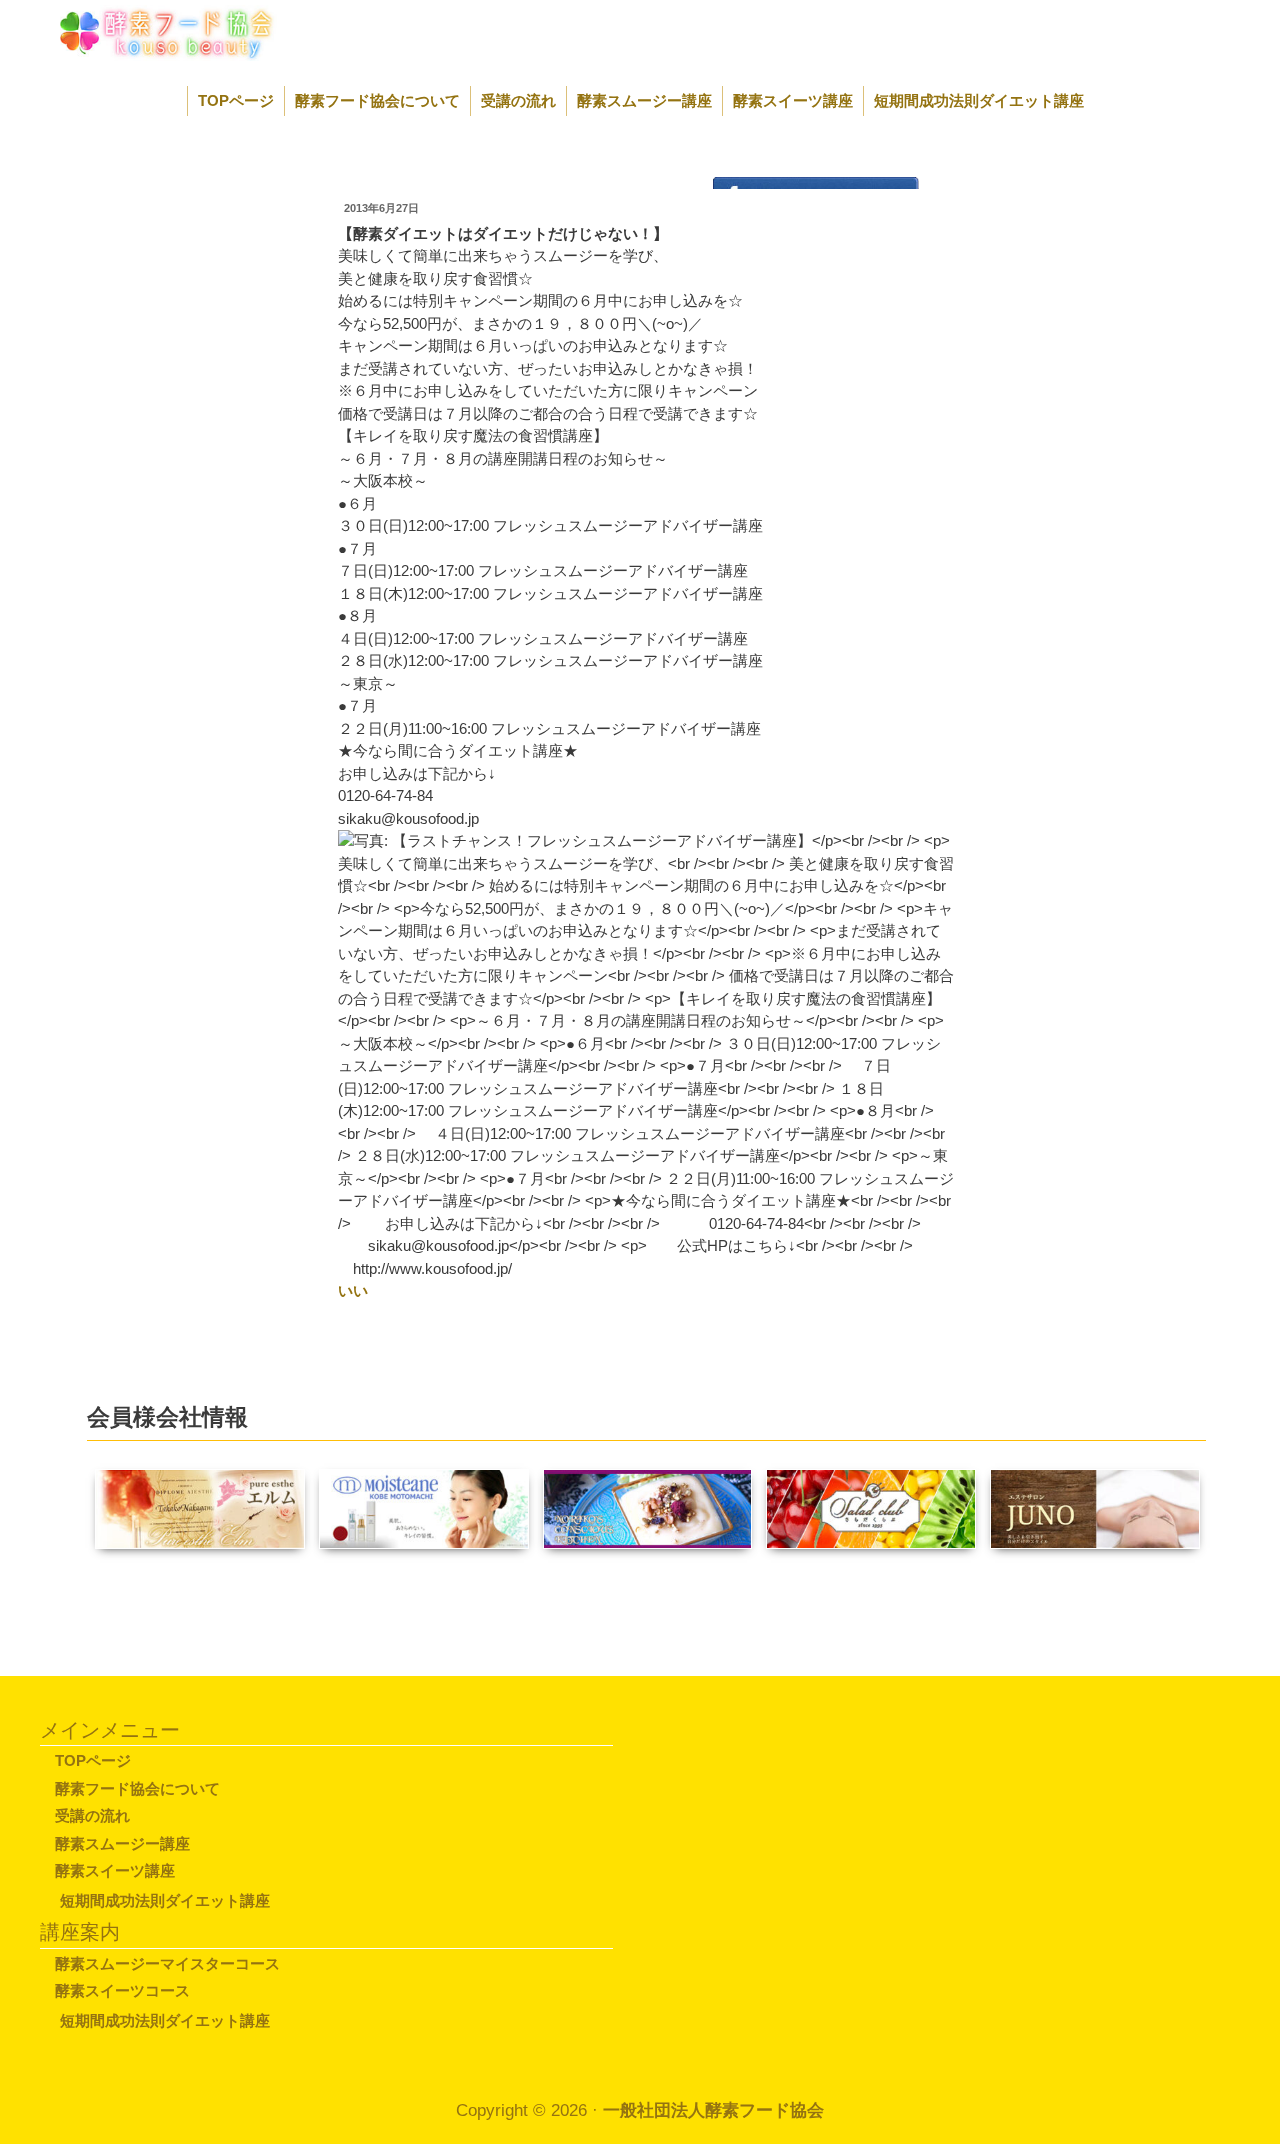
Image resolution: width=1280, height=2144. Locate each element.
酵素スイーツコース (122, 1990)
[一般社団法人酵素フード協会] (143, 31)
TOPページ (236, 100)
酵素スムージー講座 (644, 100)
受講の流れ (518, 100)
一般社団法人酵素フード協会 (713, 2110)
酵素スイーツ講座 (793, 100)
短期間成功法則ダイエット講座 (979, 100)
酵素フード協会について (377, 100)
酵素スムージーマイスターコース (167, 1963)
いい (353, 1290)
